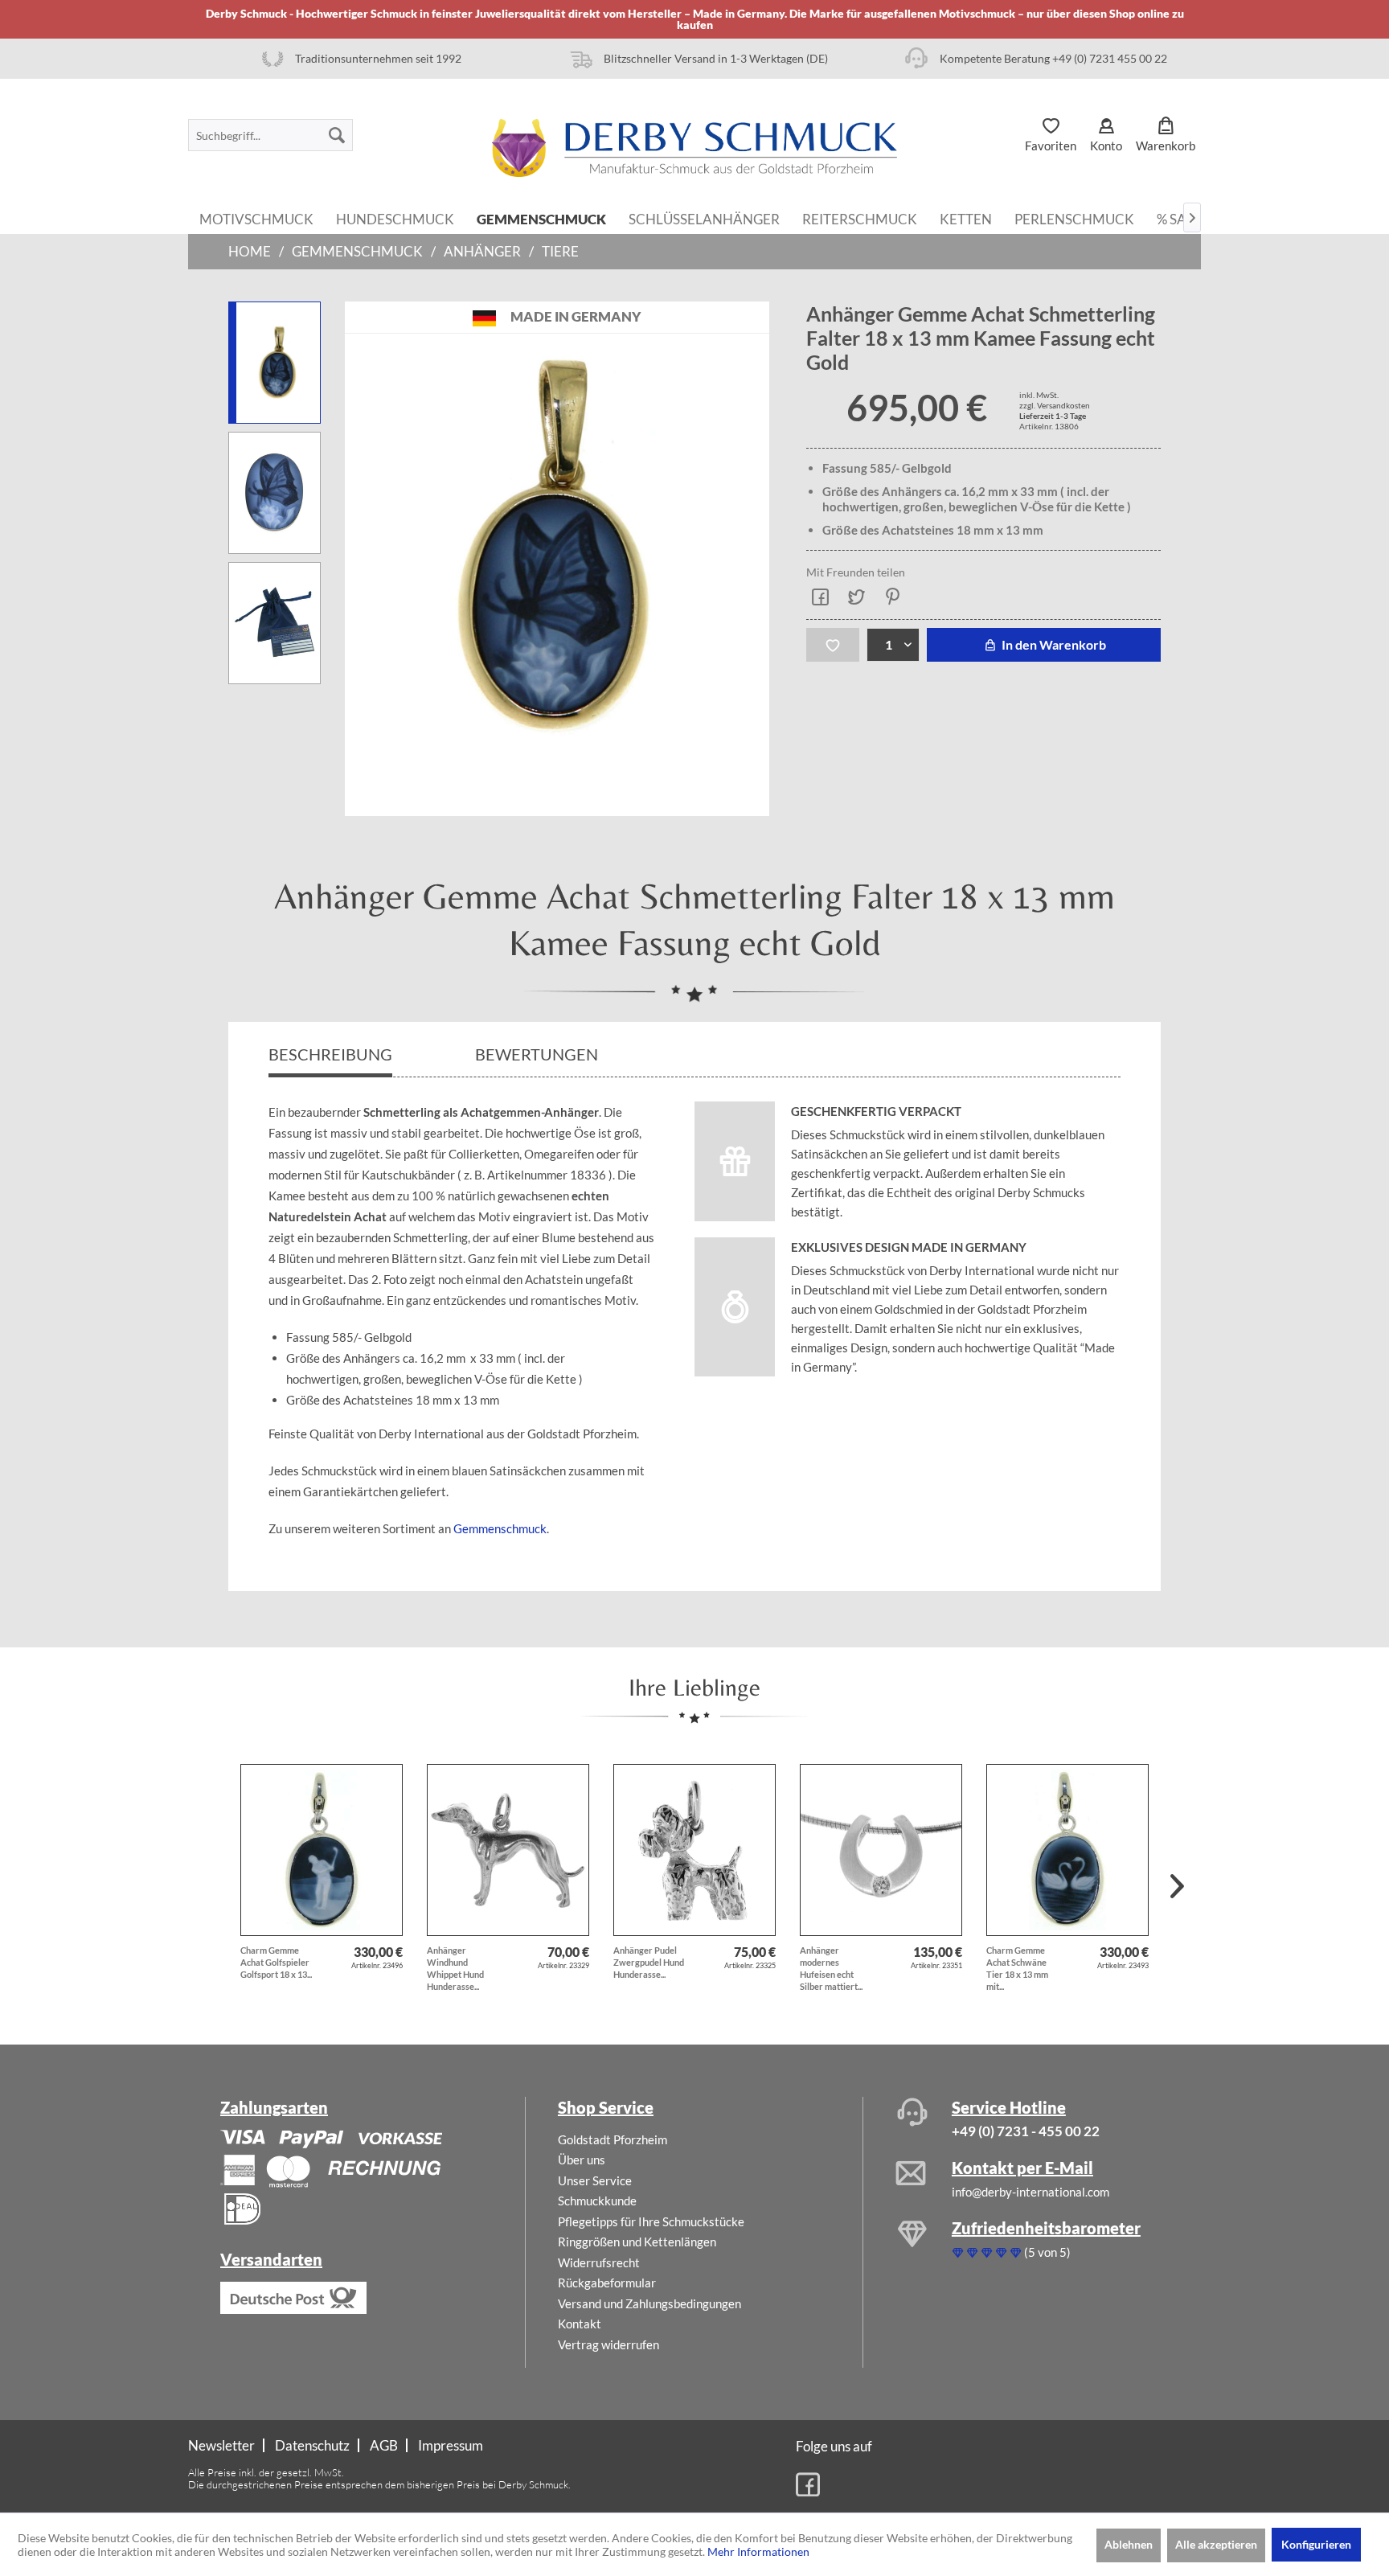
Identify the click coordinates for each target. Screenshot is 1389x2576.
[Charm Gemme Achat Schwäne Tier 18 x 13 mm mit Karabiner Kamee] (1067, 1850)
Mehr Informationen (758, 2551)
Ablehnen (1129, 2544)
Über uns (582, 2160)
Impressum (451, 2445)
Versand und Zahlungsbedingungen (649, 2303)
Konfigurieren (1316, 2544)
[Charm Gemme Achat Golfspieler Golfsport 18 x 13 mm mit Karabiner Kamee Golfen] (322, 1850)
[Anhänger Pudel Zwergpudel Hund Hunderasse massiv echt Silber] (694, 1850)
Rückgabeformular (607, 2283)
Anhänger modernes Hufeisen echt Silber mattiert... (831, 1968)
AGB (384, 2445)
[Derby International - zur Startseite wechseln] (694, 148)
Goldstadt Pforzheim (613, 2139)
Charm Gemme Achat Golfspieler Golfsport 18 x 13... (276, 1962)
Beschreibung (330, 1054)
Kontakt (580, 2324)
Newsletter (221, 2445)
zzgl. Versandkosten (1055, 405)
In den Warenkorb (1053, 644)
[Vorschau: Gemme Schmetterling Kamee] (275, 493)
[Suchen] (337, 135)
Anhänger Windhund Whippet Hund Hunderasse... (455, 1968)
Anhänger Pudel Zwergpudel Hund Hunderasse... (649, 1962)
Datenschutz (312, 2445)
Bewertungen (538, 1054)
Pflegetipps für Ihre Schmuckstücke (651, 2221)
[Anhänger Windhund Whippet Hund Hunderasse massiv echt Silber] (508, 1850)
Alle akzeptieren (1216, 2544)
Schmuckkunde (597, 2201)
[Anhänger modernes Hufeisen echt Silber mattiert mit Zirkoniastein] (881, 1850)
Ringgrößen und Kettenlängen (637, 2242)
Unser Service (595, 2180)
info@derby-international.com (1030, 2192)
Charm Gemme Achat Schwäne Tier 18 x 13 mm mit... (1017, 1968)
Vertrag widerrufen (608, 2344)
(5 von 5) (1047, 2252)
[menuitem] (270, 135)
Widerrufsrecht (599, 2262)
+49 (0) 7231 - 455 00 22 (1026, 2131)
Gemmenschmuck (500, 1528)
